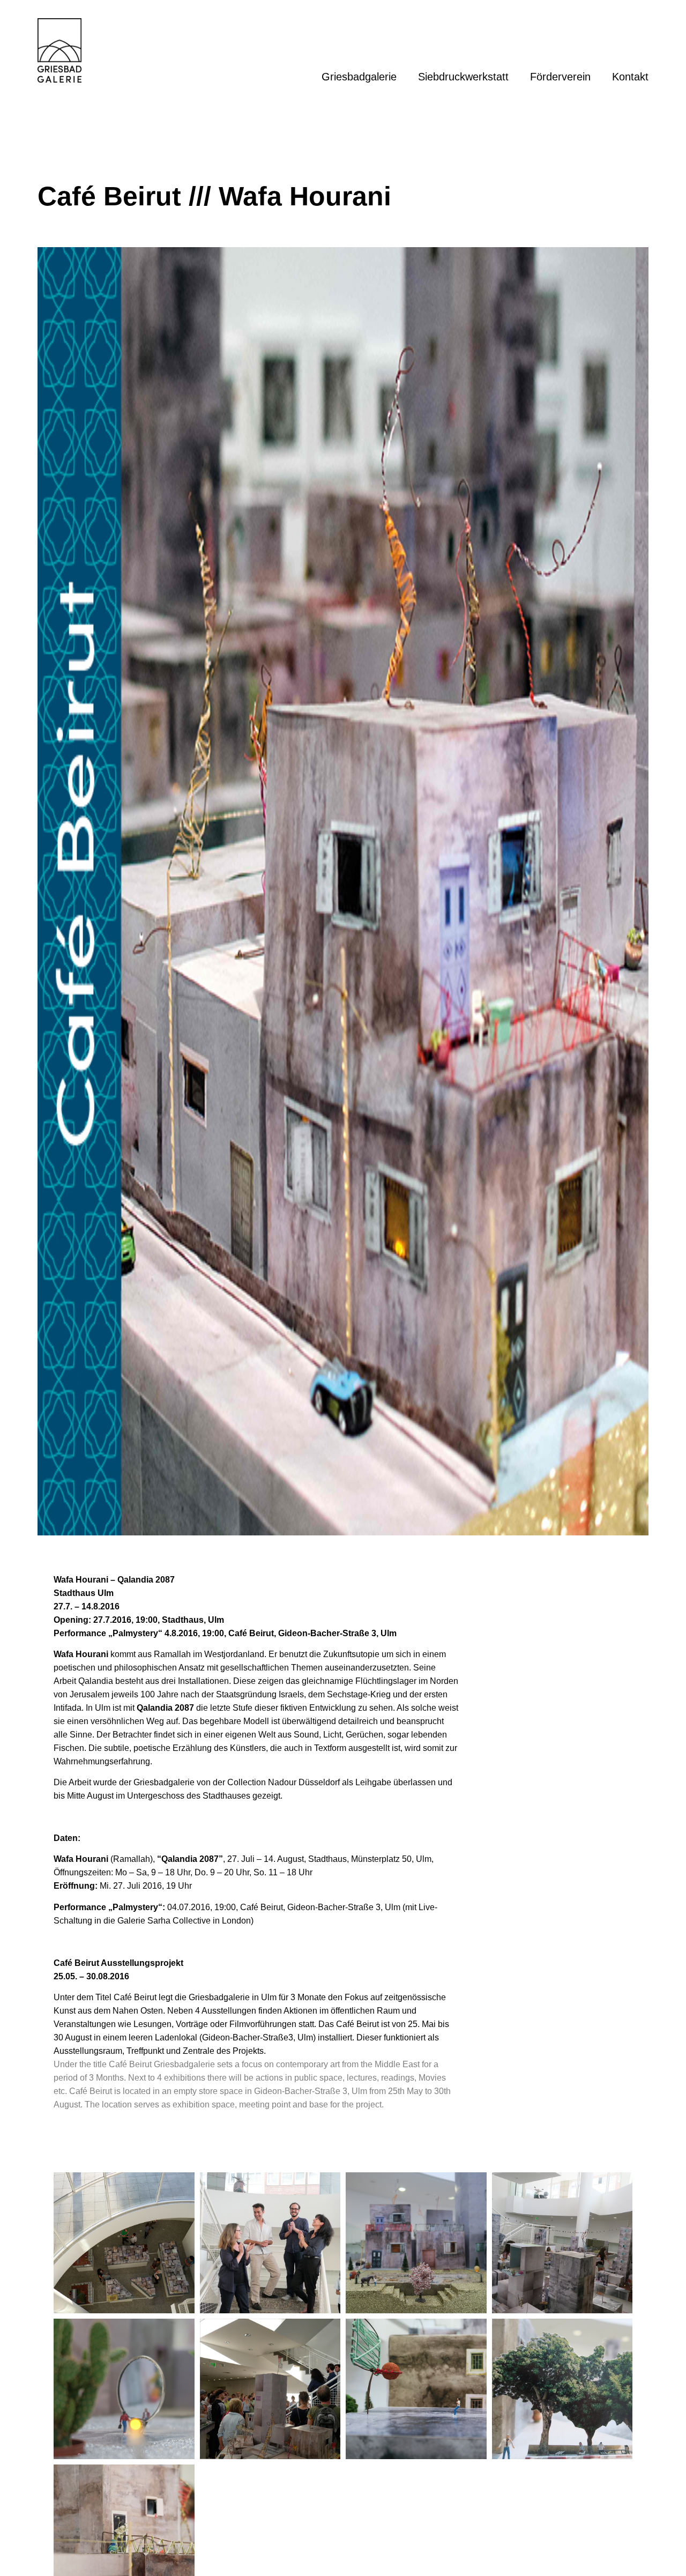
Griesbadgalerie (359, 77)
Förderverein (560, 77)
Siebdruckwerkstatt (463, 77)
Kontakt (630, 77)
